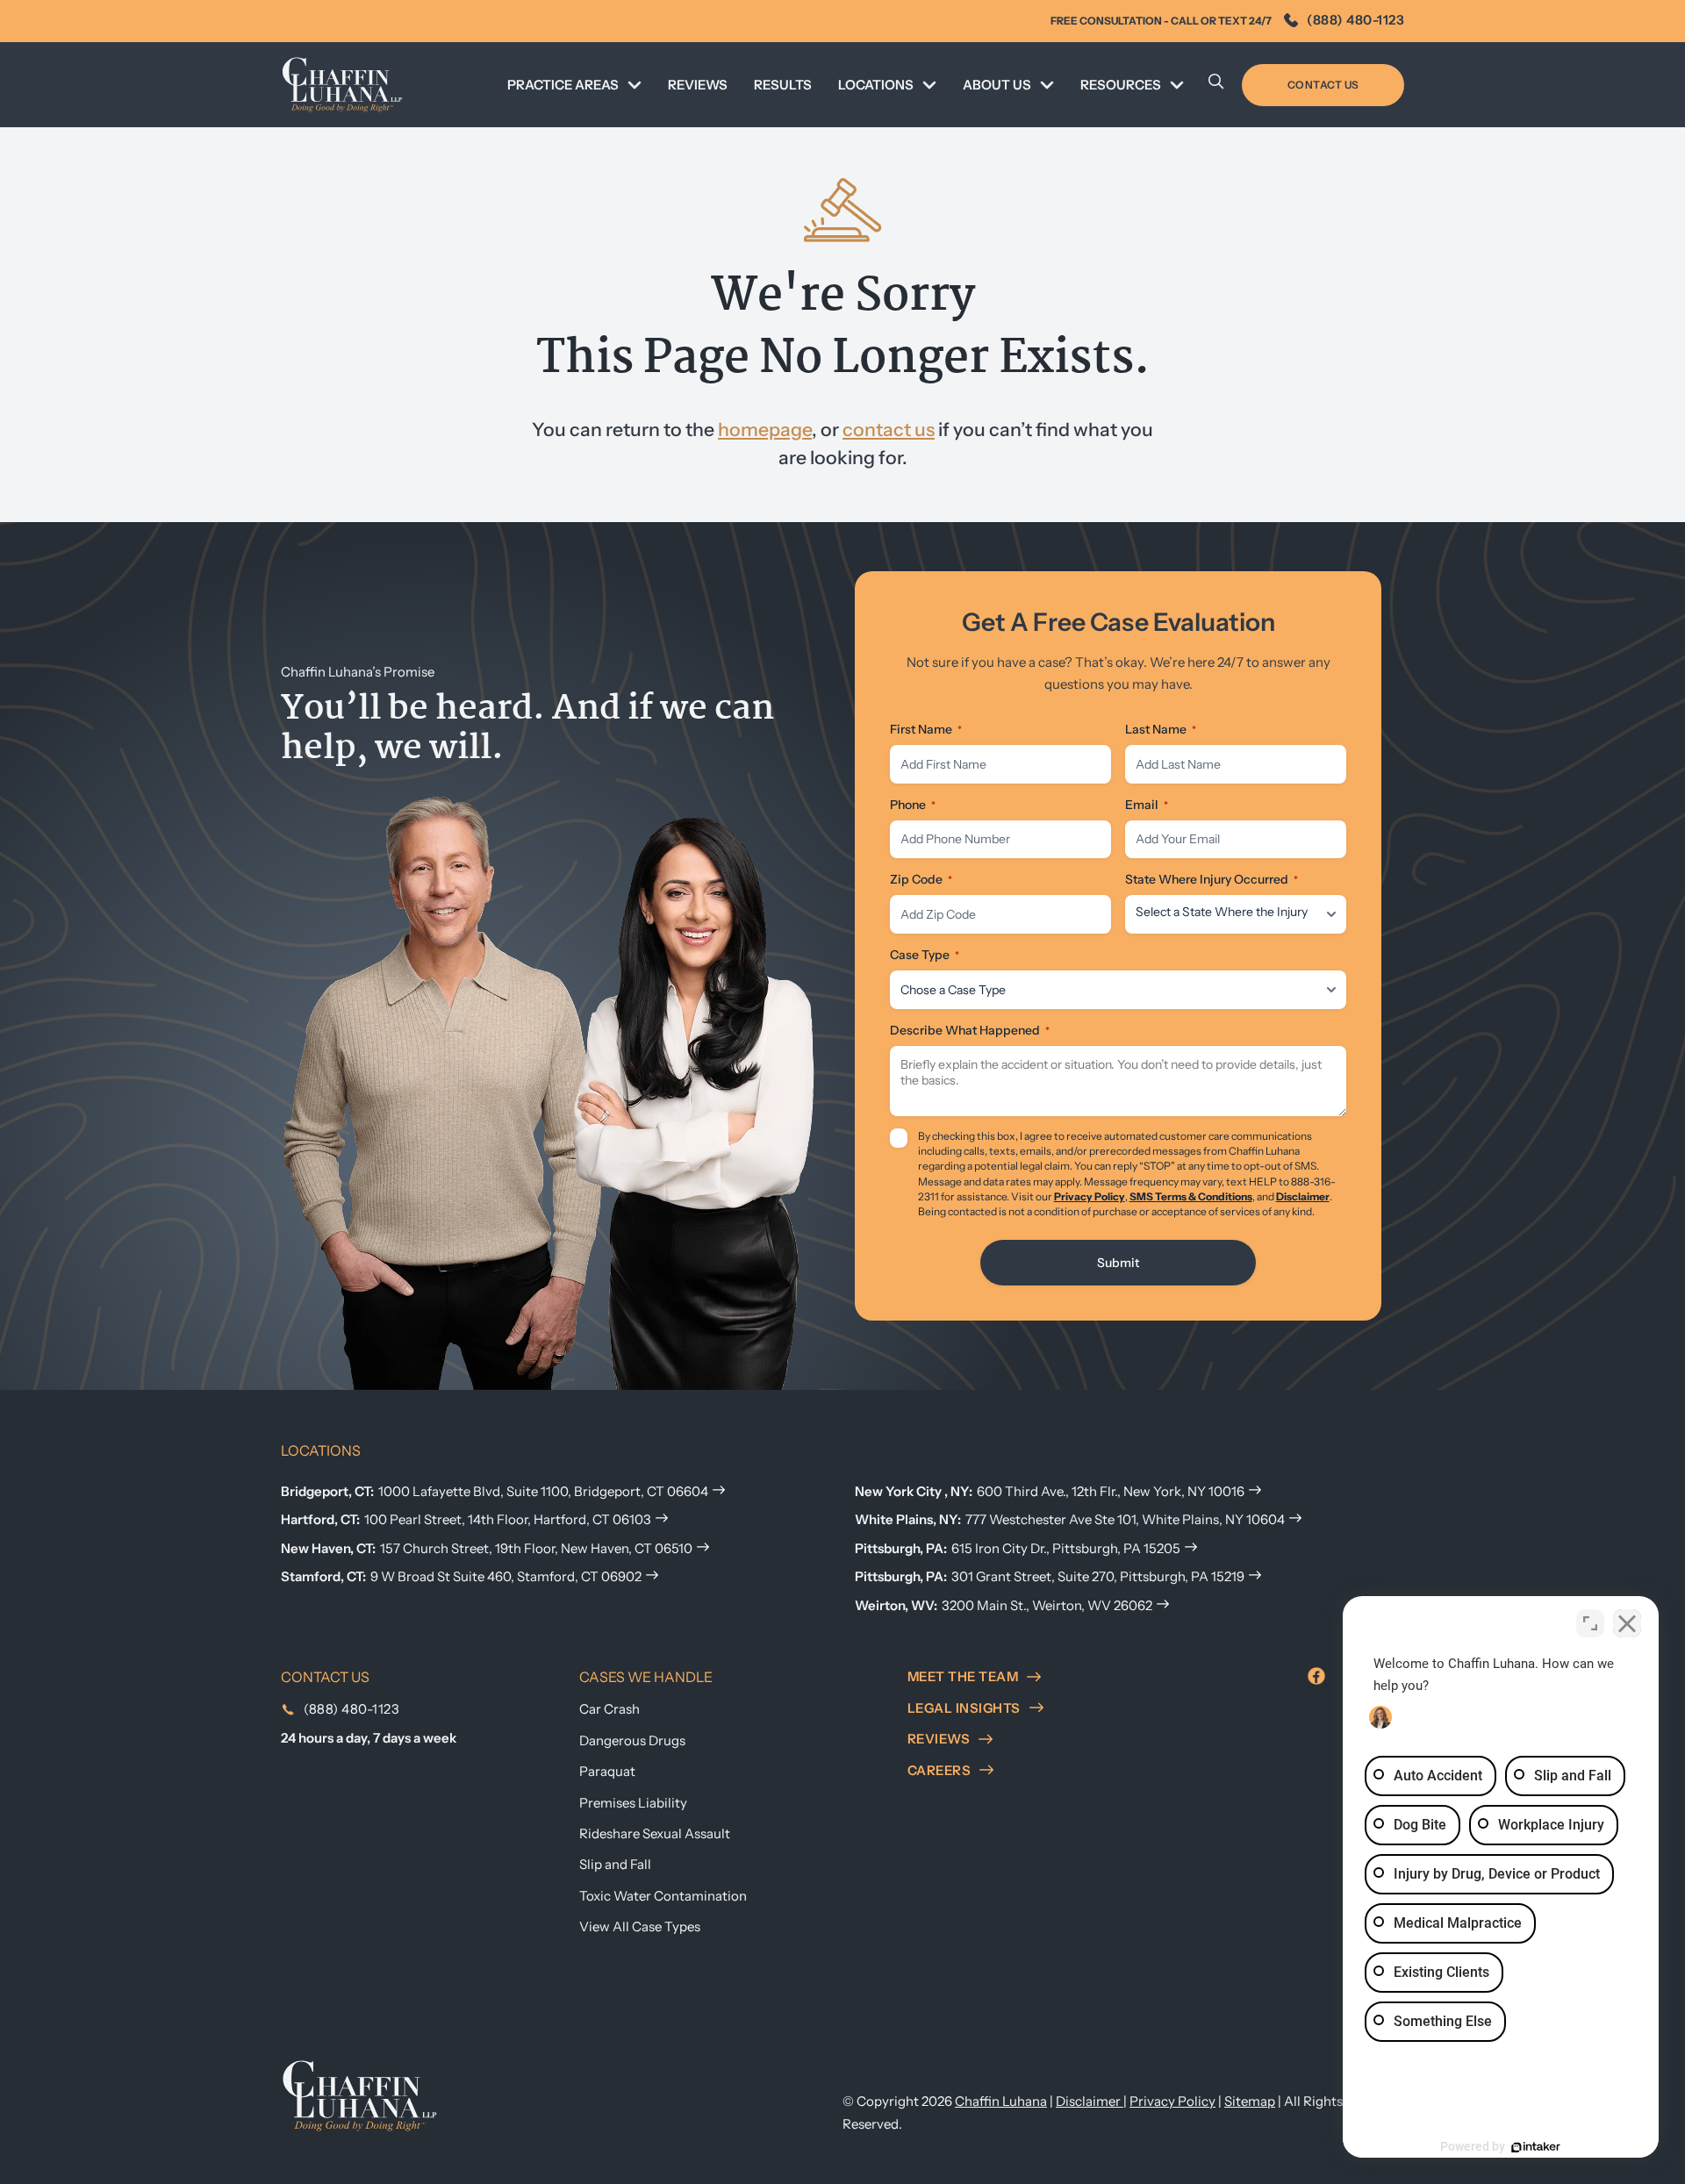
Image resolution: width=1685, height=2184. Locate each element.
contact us (889, 429)
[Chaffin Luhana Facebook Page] (1316, 1676)
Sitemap (1250, 2101)
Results (783, 85)
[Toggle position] (1590, 1623)
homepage (765, 429)
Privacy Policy (1090, 1196)
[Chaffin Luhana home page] (360, 2094)
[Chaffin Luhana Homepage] (342, 85)
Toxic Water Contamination (663, 1896)
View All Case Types (640, 1926)
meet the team (963, 1676)
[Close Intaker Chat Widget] (1627, 1623)
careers (939, 1770)
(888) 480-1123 (1355, 20)
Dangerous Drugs (632, 1740)
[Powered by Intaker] (1536, 2147)
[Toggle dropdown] (635, 85)
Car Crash (609, 1709)
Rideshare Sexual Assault (655, 1833)
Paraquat (607, 1771)
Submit (1118, 1263)
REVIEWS (698, 85)
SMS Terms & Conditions (1191, 1196)
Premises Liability (633, 1803)
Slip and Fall (615, 1864)
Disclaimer (1303, 1196)
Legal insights (964, 1708)
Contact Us (1323, 85)
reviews (939, 1739)
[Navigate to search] (1216, 85)
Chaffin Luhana (1001, 2101)
